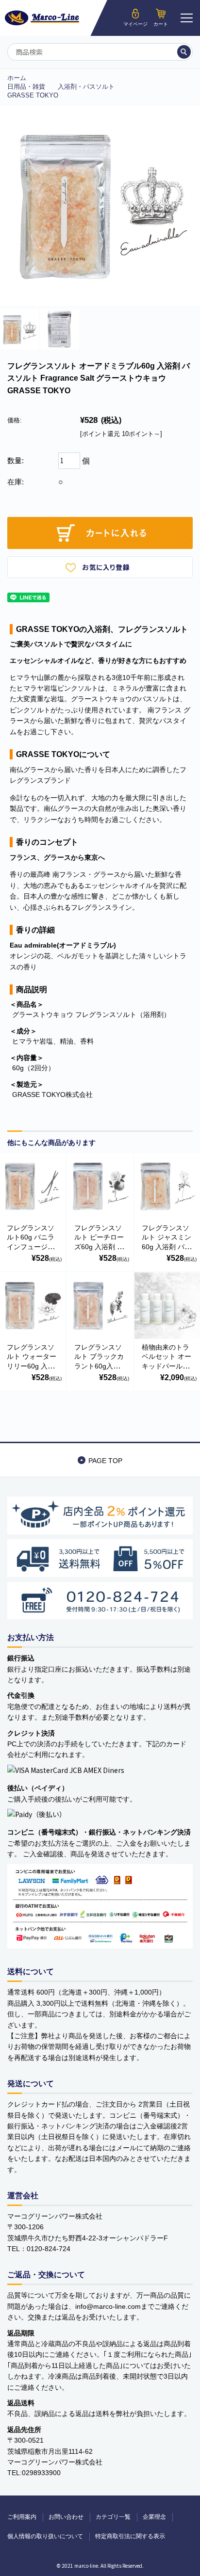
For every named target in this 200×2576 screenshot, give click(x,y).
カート (161, 24)
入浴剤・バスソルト (86, 87)
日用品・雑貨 (26, 87)
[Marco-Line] (42, 18)
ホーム (17, 78)
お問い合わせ (66, 2517)
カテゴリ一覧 (113, 2517)
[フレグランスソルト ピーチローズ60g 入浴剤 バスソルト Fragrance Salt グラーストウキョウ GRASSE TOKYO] (100, 1186)
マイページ (135, 24)
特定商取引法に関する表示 (130, 2536)
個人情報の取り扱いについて (45, 2536)
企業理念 (154, 2517)
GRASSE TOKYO (33, 95)
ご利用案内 (22, 2517)
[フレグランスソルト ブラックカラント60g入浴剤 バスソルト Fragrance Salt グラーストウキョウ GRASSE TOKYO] (100, 1305)
